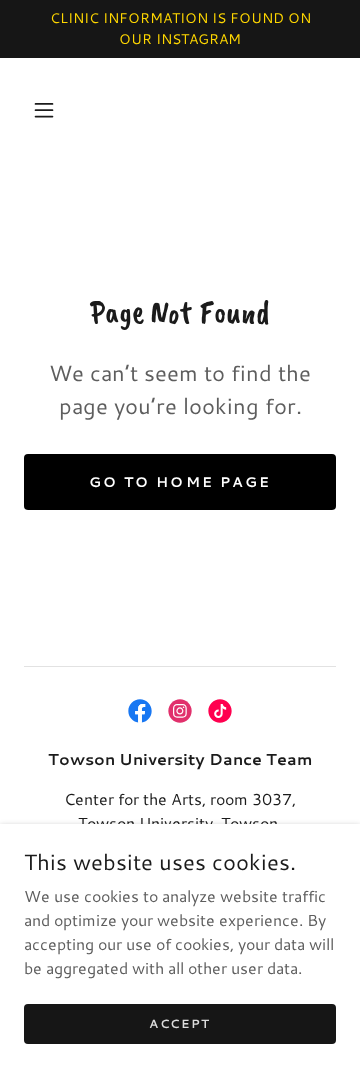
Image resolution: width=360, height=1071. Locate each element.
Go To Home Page (179, 482)
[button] (44, 110)
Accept (180, 1023)
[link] (140, 711)
